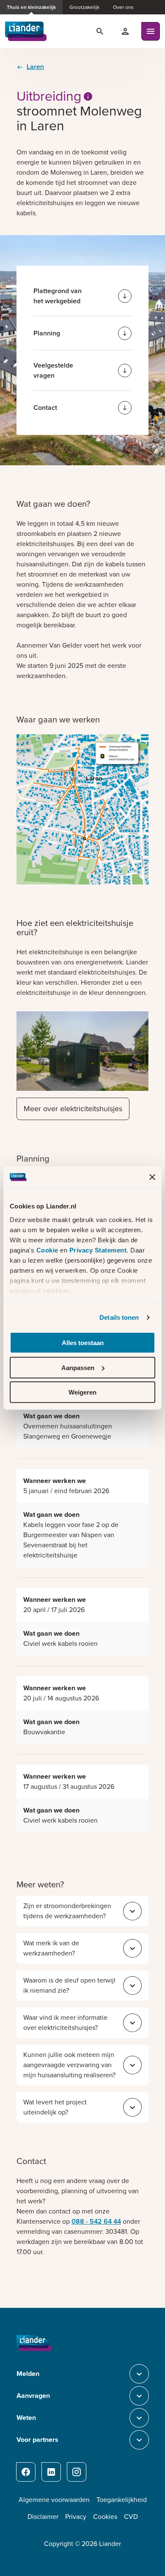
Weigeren (82, 1392)
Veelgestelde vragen (53, 370)
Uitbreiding (49, 96)
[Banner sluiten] (152, 1177)
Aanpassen (78, 1368)
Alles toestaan (83, 1343)
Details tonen (119, 1317)
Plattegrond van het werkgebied (58, 296)
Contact (45, 408)
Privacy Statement (98, 1250)
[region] (82, 1510)
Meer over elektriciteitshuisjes (73, 1109)
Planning (47, 333)
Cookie (48, 1250)
